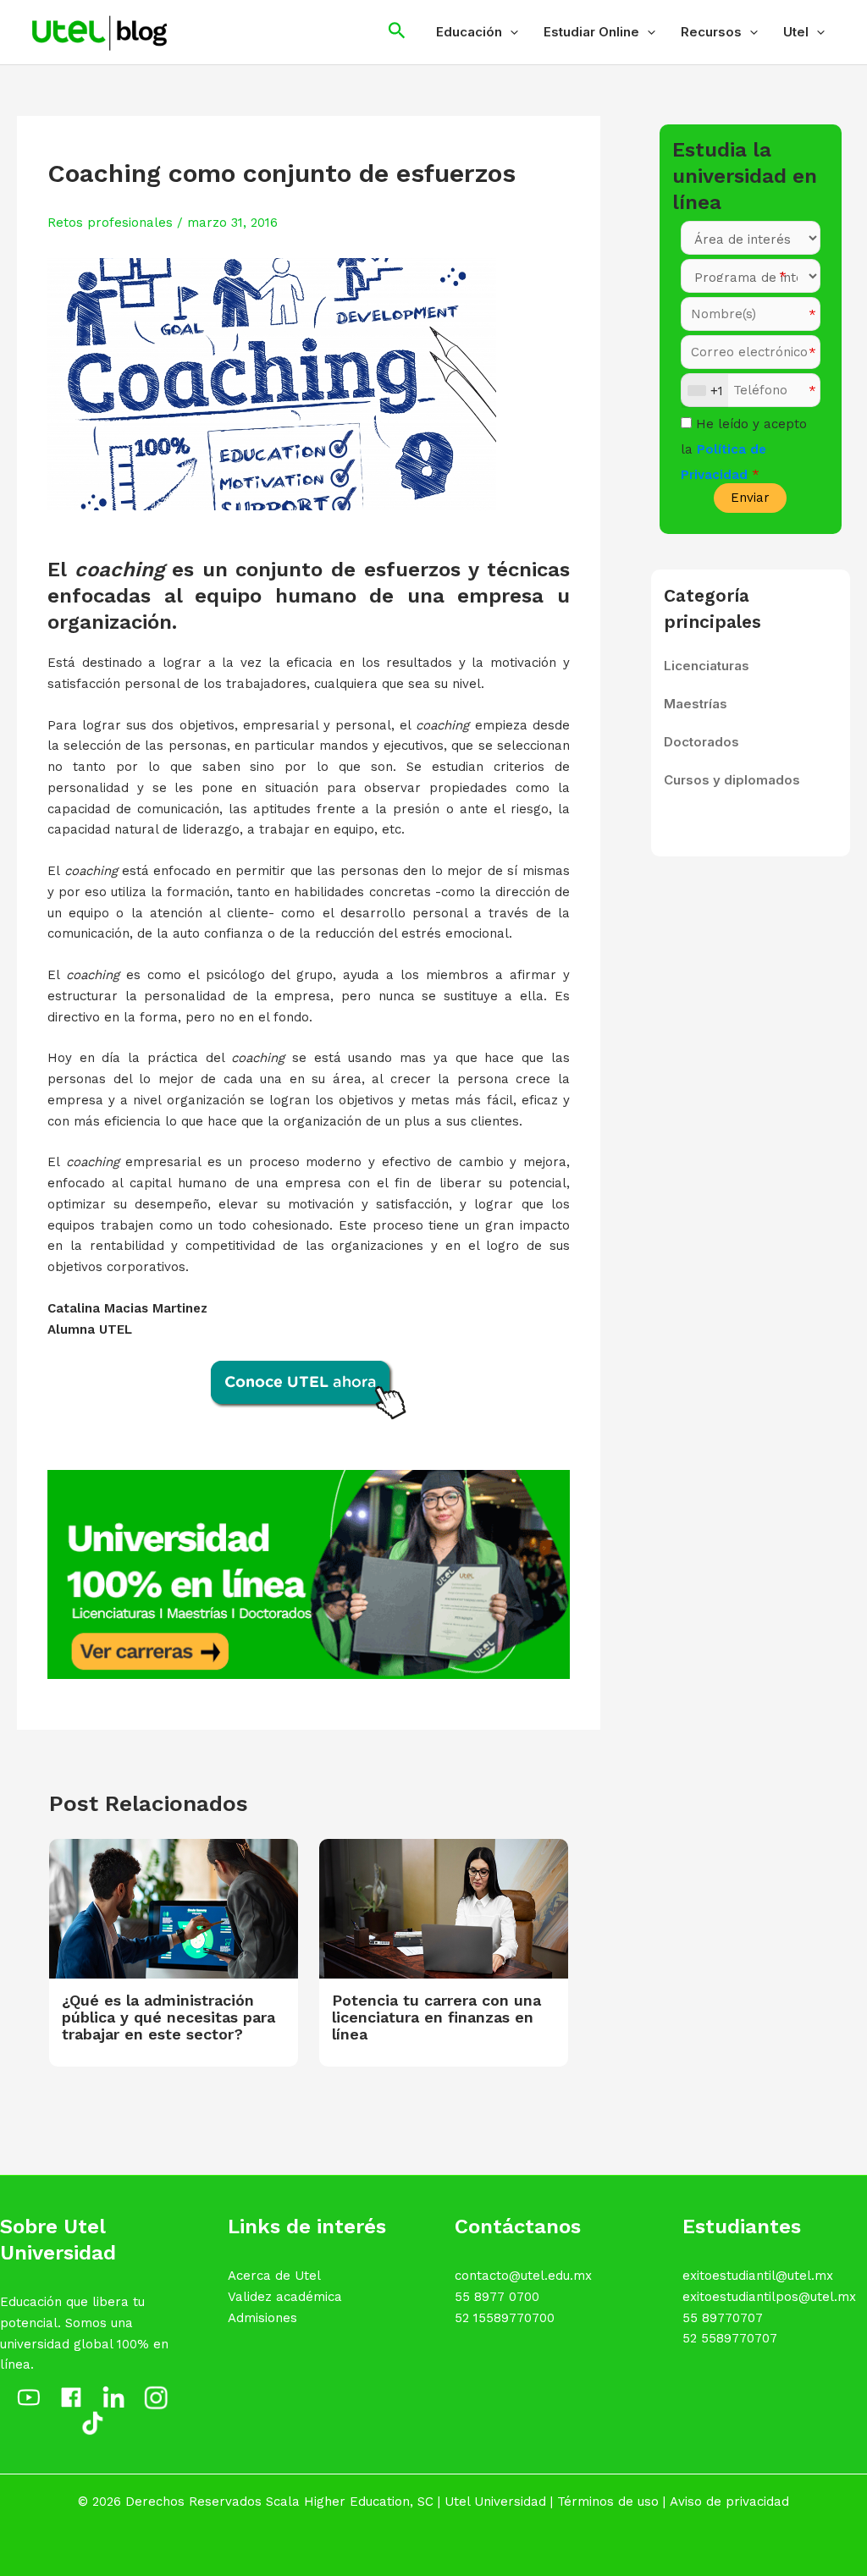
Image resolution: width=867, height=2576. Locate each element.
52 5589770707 (730, 2338)
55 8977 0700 (497, 2297)
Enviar (750, 498)
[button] (510, 32)
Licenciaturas (707, 666)
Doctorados (701, 742)
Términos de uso (608, 2502)
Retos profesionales (110, 223)
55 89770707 (723, 2318)
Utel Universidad (495, 2502)
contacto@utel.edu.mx (523, 2276)
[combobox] (705, 391)
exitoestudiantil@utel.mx (758, 2276)
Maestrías (696, 704)
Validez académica (285, 2297)
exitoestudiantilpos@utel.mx (769, 2297)
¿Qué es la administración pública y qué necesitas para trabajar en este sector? (168, 2017)
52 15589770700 (505, 2318)
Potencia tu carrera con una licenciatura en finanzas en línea (436, 2017)
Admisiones (262, 2318)
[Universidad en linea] (309, 1573)
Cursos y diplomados (732, 780)
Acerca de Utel (274, 2276)
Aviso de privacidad (729, 2502)
